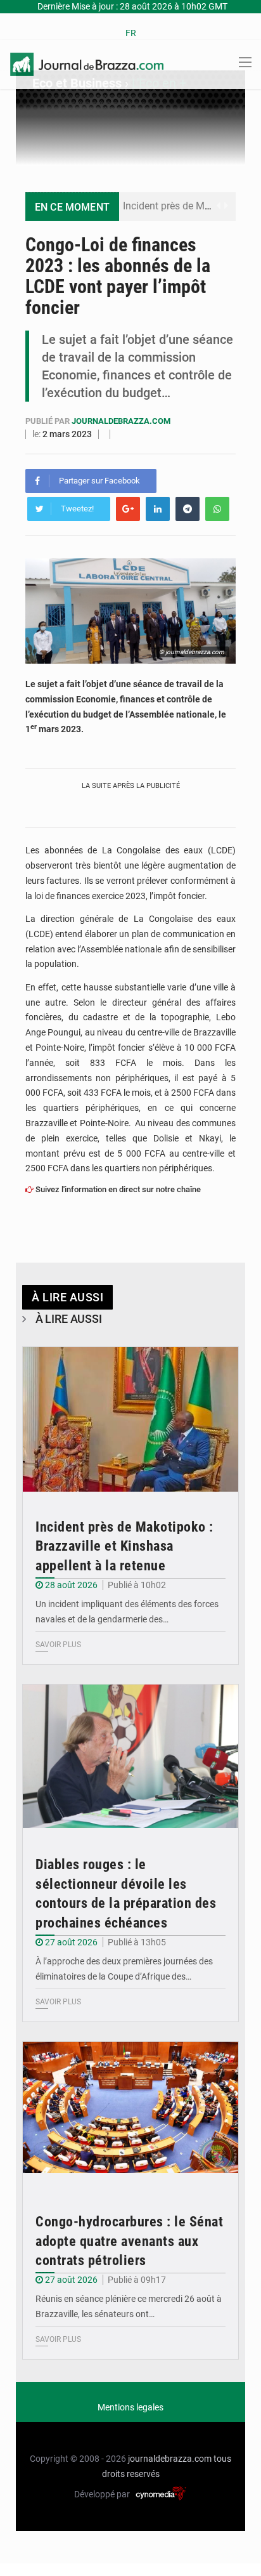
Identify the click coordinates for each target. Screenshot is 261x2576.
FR (131, 33)
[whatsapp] (217, 509)
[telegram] (188, 509)
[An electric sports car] (130, 1419)
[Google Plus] (128, 509)
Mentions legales (130, 2407)
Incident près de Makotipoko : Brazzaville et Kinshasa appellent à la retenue (124, 1547)
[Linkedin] (158, 509)
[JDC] (87, 63)
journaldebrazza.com (121, 421)
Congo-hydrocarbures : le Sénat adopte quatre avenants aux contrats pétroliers (129, 2241)
